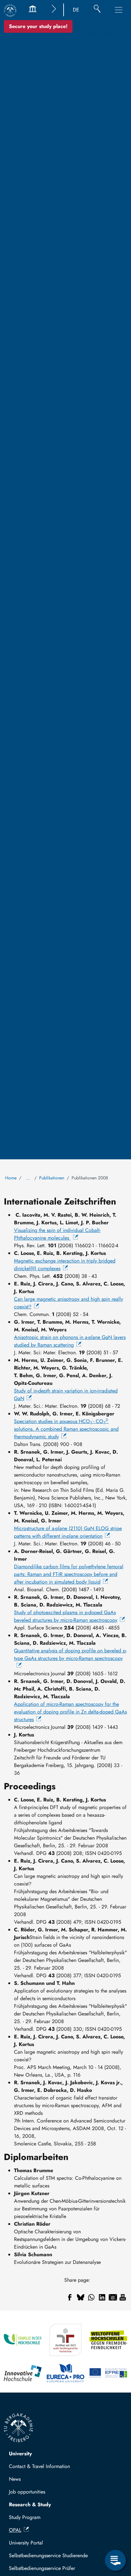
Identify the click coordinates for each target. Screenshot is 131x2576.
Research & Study (30, 2504)
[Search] (97, 10)
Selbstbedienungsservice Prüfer (42, 2568)
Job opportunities (27, 2492)
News (15, 2479)
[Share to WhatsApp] (91, 2297)
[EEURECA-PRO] (66, 2373)
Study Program (25, 2517)
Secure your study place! (38, 26)
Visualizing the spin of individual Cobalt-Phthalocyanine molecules (57, 1234)
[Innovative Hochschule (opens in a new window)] (23, 2373)
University (20, 2454)
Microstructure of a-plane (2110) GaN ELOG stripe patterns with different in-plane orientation (68, 1532)
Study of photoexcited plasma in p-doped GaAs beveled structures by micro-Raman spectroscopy (66, 1616)
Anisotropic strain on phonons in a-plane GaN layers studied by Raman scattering (70, 1341)
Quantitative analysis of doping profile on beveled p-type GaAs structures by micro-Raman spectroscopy (70, 1654)
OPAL (15, 2530)
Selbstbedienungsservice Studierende (48, 2555)
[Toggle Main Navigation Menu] (119, 10)
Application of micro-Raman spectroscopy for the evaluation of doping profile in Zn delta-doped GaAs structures (70, 1712)
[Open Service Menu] (115, 2560)
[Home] (10, 11)
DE (76, 10)
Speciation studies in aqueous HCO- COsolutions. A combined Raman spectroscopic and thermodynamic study (66, 1429)
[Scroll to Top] (115, 2534)
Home (11, 1178)
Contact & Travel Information (39, 2466)
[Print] (123, 2297)
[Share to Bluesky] (80, 2297)
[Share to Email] (113, 2297)
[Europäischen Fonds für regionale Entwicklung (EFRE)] (108, 2373)
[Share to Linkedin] (102, 2297)
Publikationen (52, 1178)
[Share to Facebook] (70, 2297)
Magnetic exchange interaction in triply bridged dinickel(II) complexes (65, 1265)
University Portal (26, 2543)
